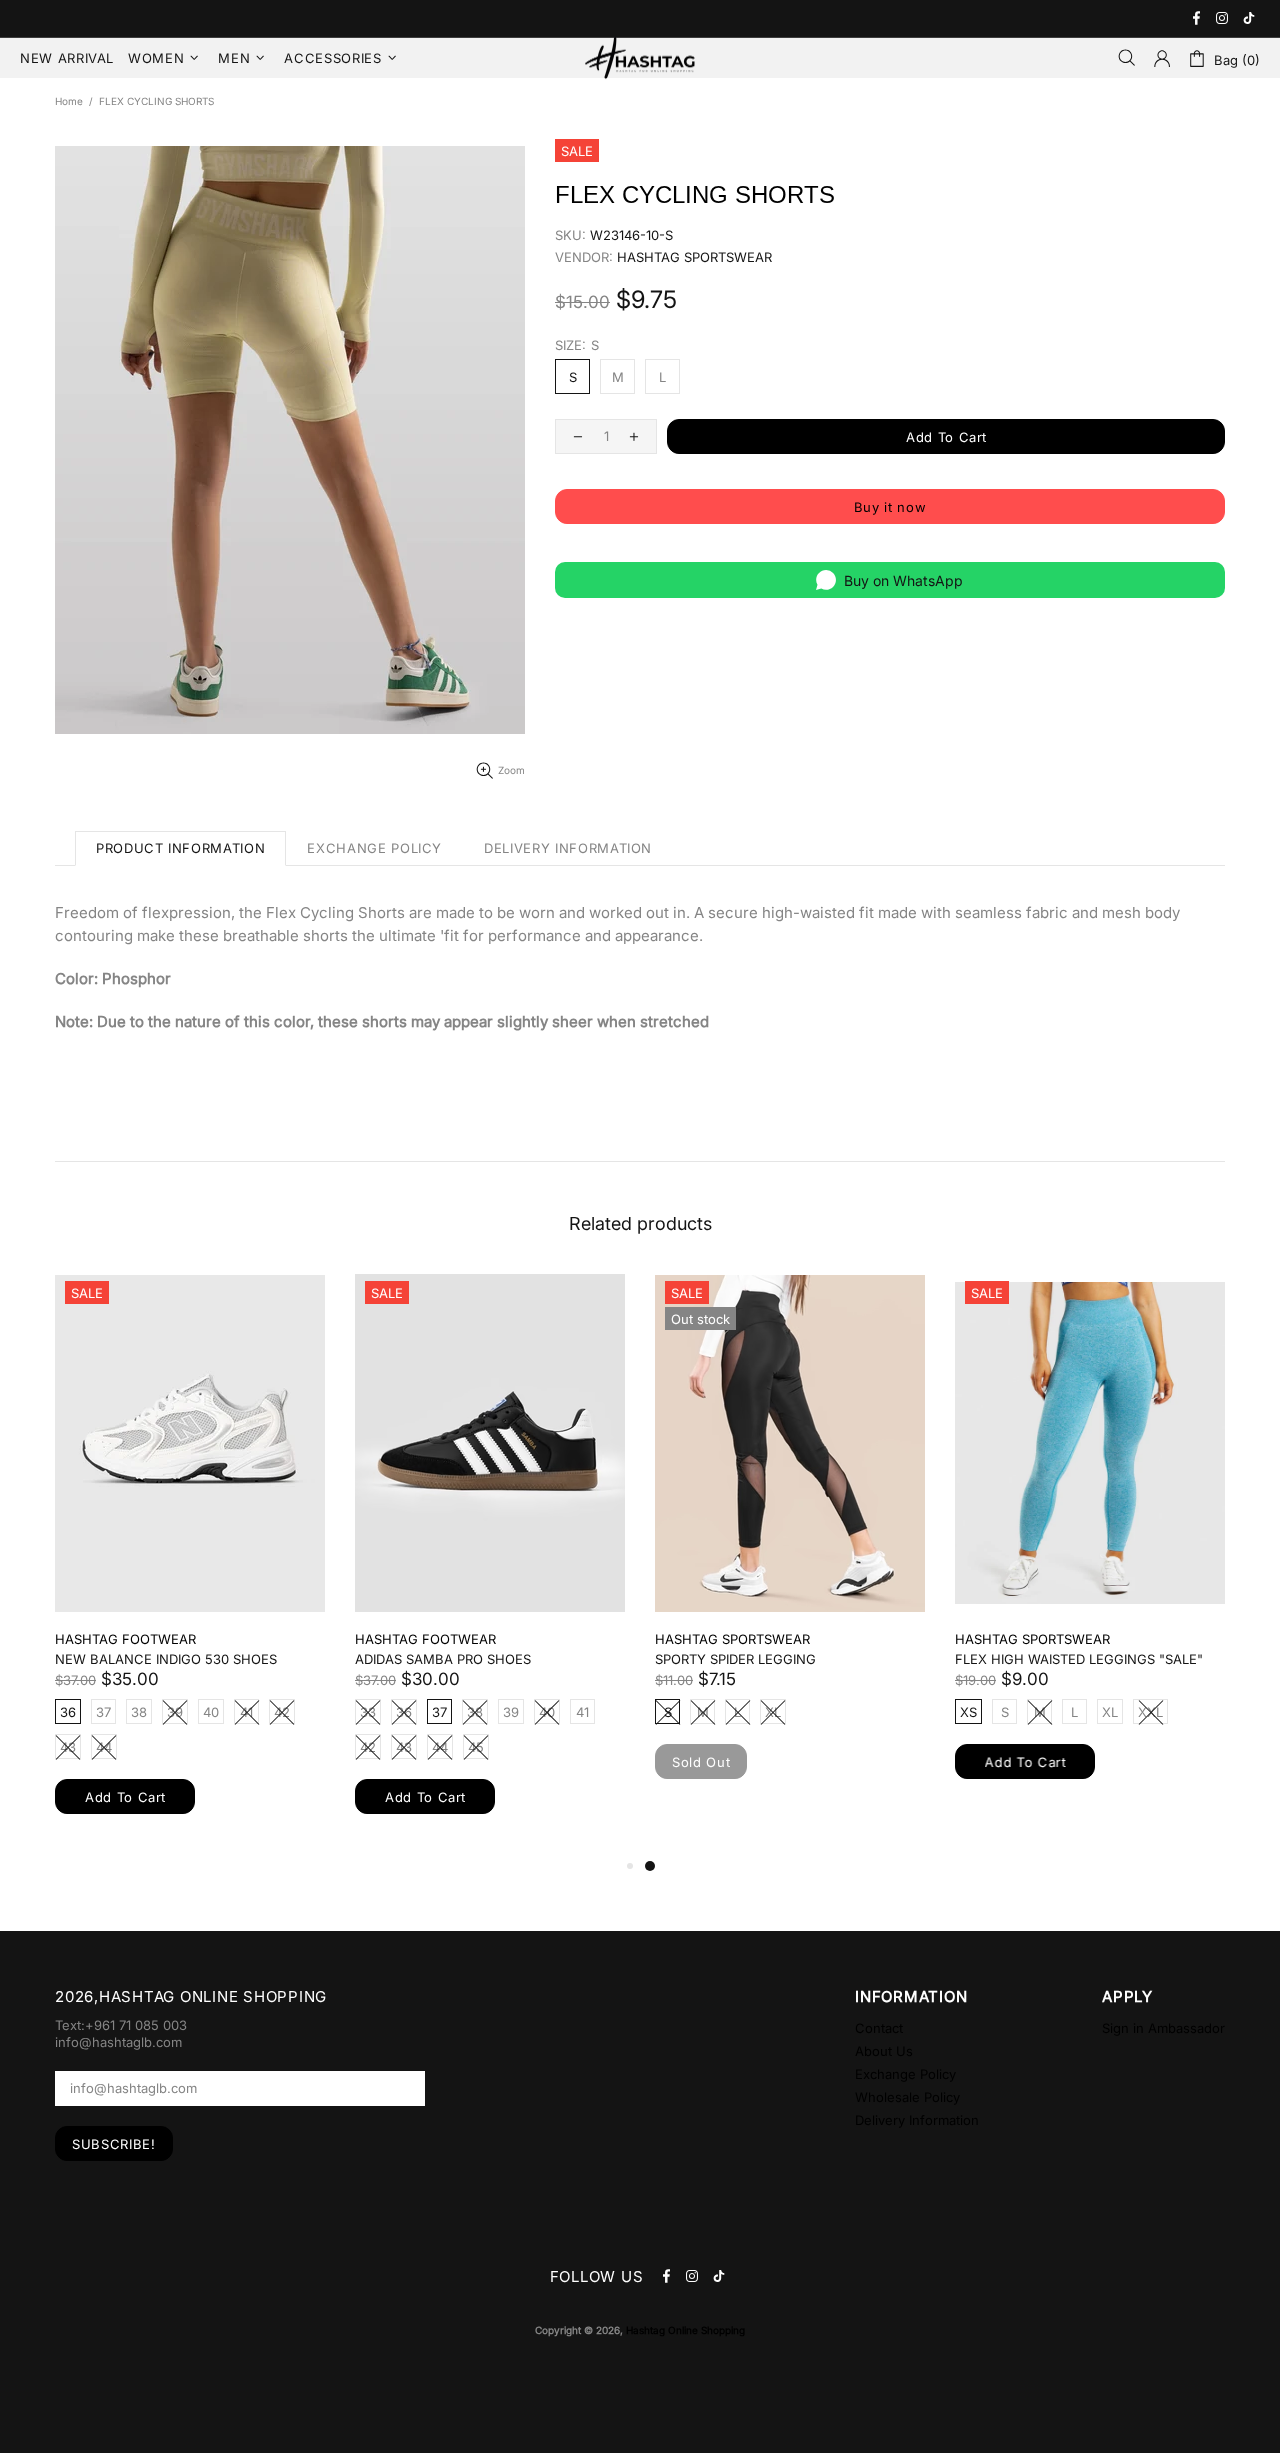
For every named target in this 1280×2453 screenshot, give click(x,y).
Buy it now (890, 507)
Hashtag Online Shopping (640, 58)
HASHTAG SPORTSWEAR (694, 257)
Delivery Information (917, 2120)
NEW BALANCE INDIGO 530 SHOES (166, 1659)
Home (69, 101)
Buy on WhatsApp (903, 580)
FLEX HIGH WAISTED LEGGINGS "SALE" (1079, 1659)
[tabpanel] (790, 1545)
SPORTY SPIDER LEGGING (735, 1659)
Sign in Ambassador (1163, 2028)
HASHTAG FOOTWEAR (125, 1639)
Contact (879, 2028)
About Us (884, 2051)
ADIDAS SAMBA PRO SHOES (443, 1659)
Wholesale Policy (907, 2097)
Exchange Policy (905, 2074)
